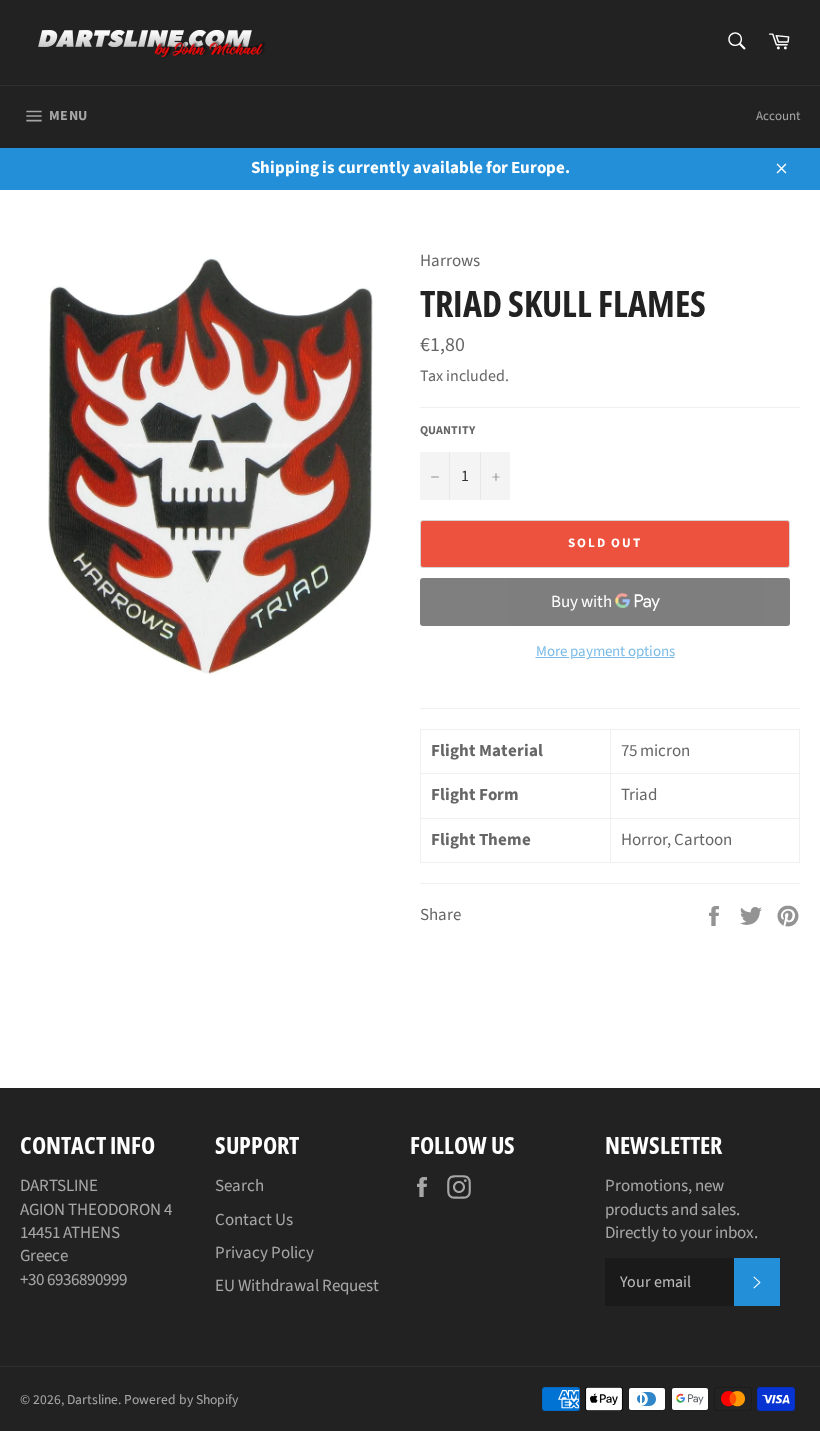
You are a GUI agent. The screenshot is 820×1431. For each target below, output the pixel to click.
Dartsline (92, 1399)
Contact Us (254, 1220)
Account (778, 116)
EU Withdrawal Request (297, 1286)
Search (239, 1186)
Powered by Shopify (181, 1399)
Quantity (447, 431)
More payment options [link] (605, 652)
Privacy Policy (264, 1253)
